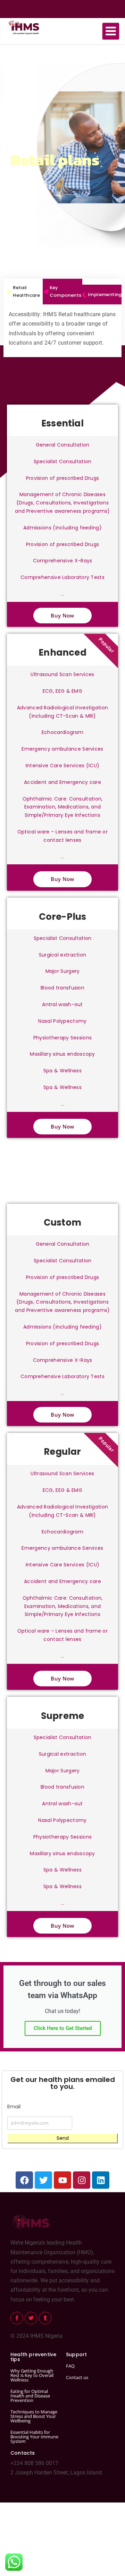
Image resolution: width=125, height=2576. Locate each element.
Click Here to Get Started (63, 2028)
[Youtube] (62, 2180)
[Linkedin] (101, 2180)
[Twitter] (43, 2180)
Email (14, 2106)
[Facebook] (24, 2180)
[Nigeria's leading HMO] (22, 27)
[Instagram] (82, 2180)
